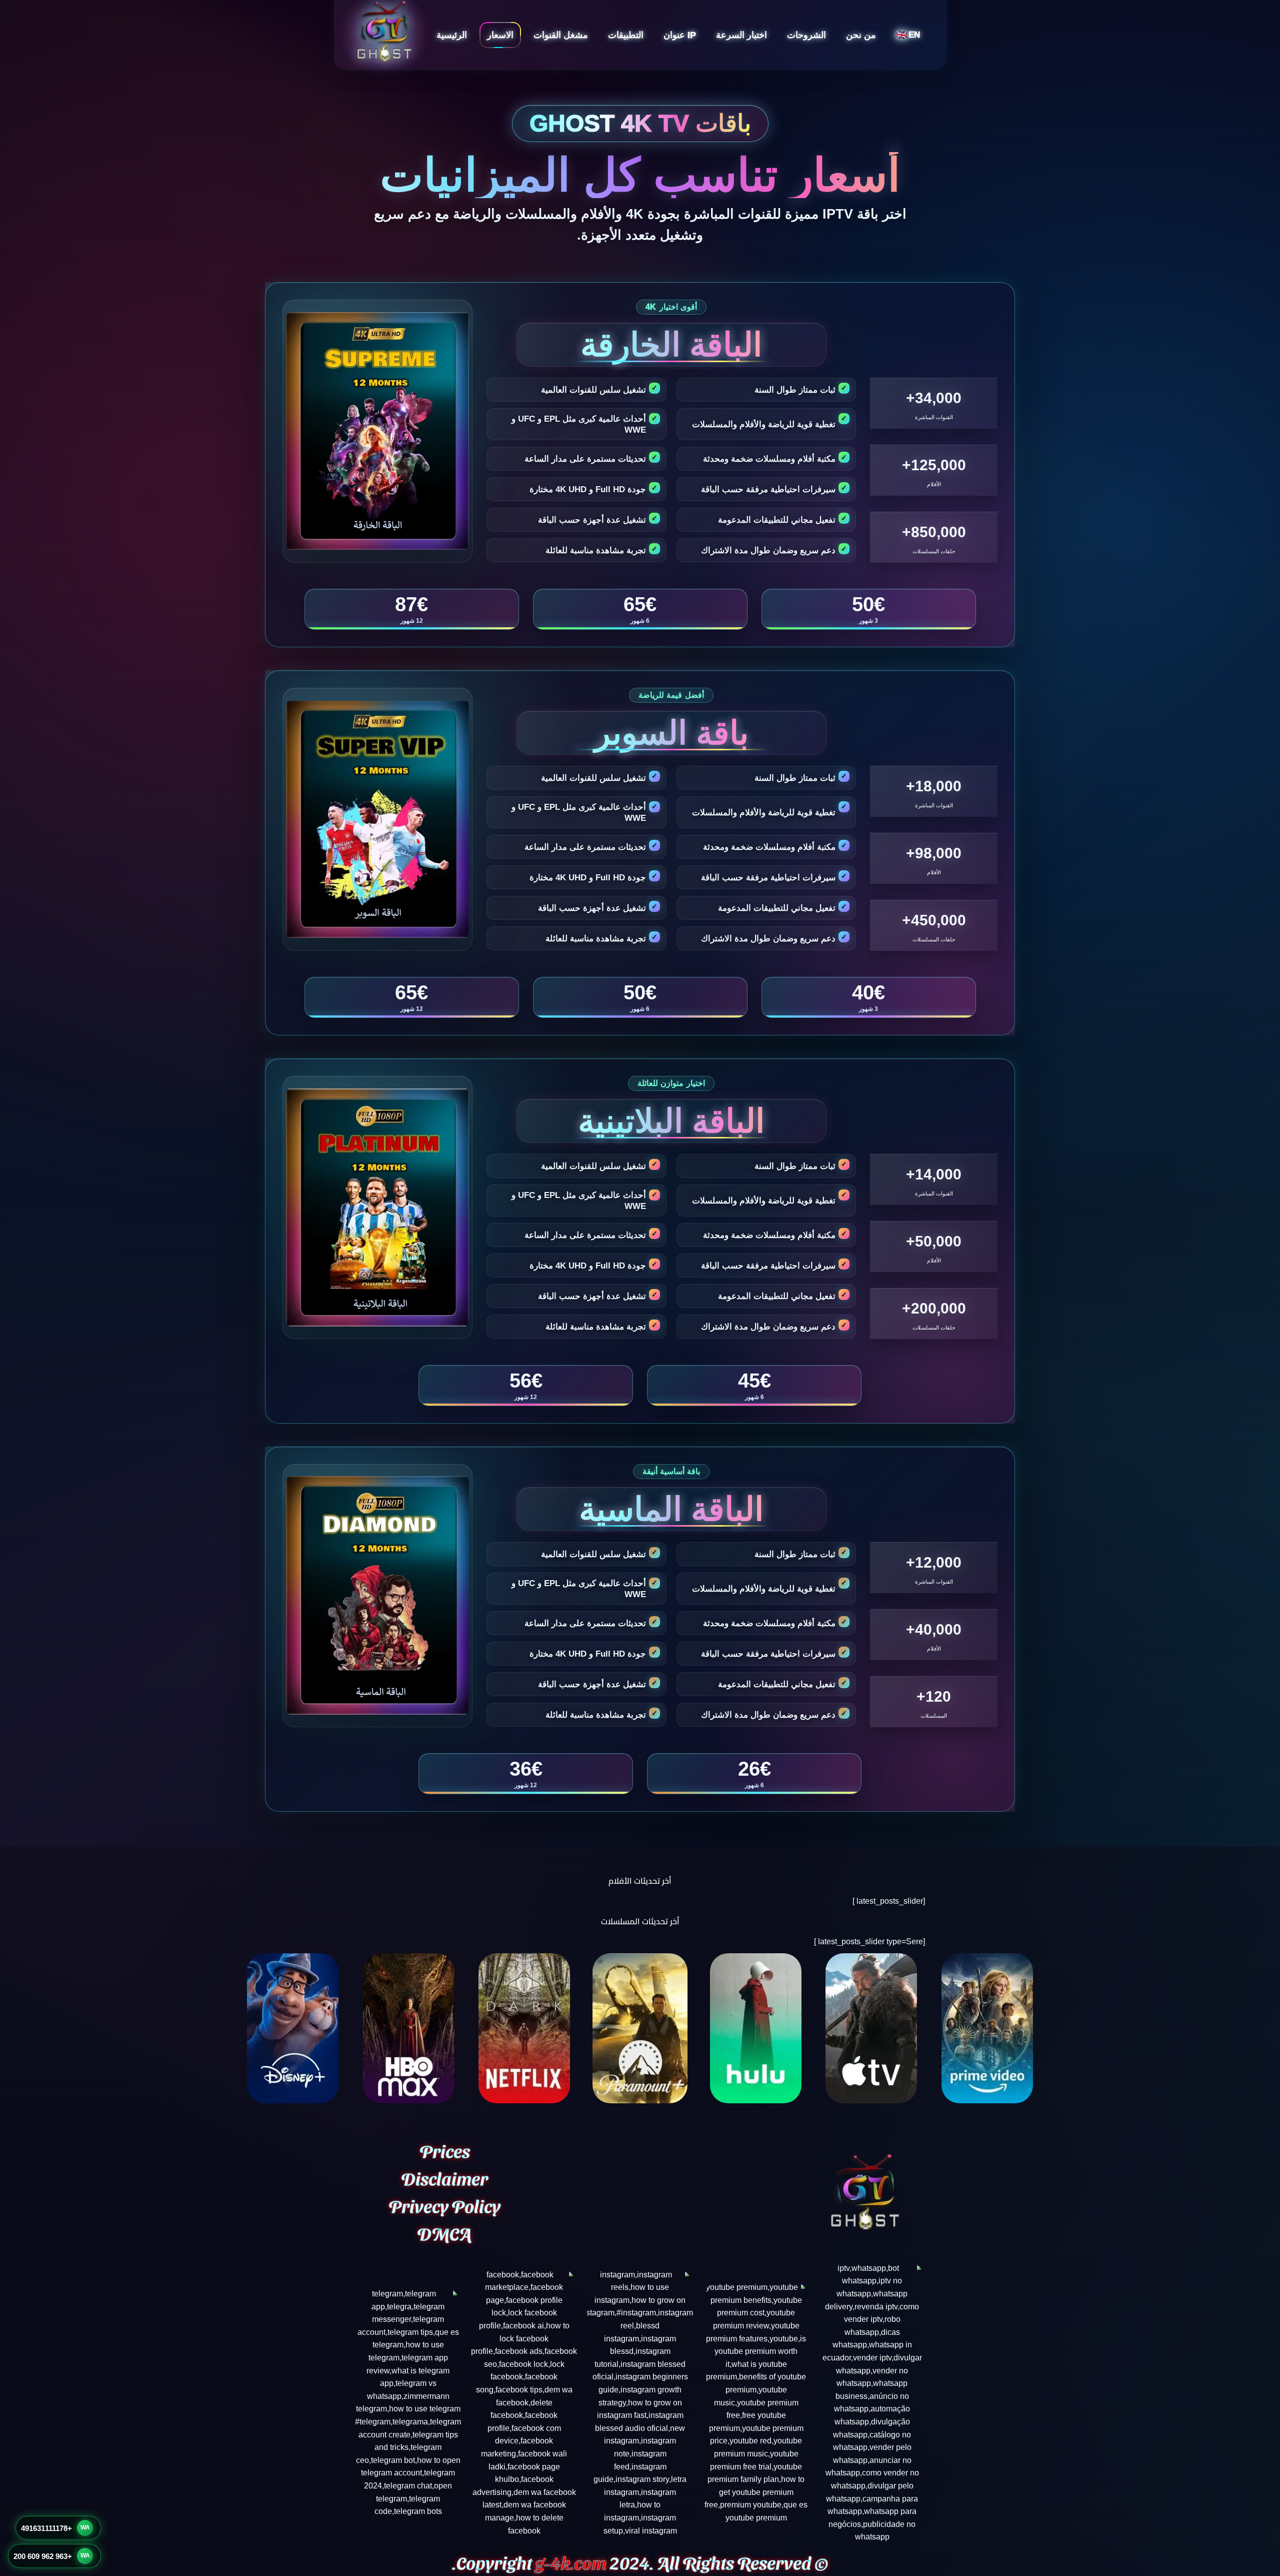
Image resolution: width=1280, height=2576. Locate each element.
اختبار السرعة (741, 35)
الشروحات (806, 35)
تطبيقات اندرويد (640, 68)
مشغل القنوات (561, 35)
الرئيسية (452, 35)
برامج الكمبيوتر (641, 106)
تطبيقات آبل (645, 87)
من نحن (861, 35)
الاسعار (500, 35)
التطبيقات (626, 35)
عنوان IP (680, 35)
